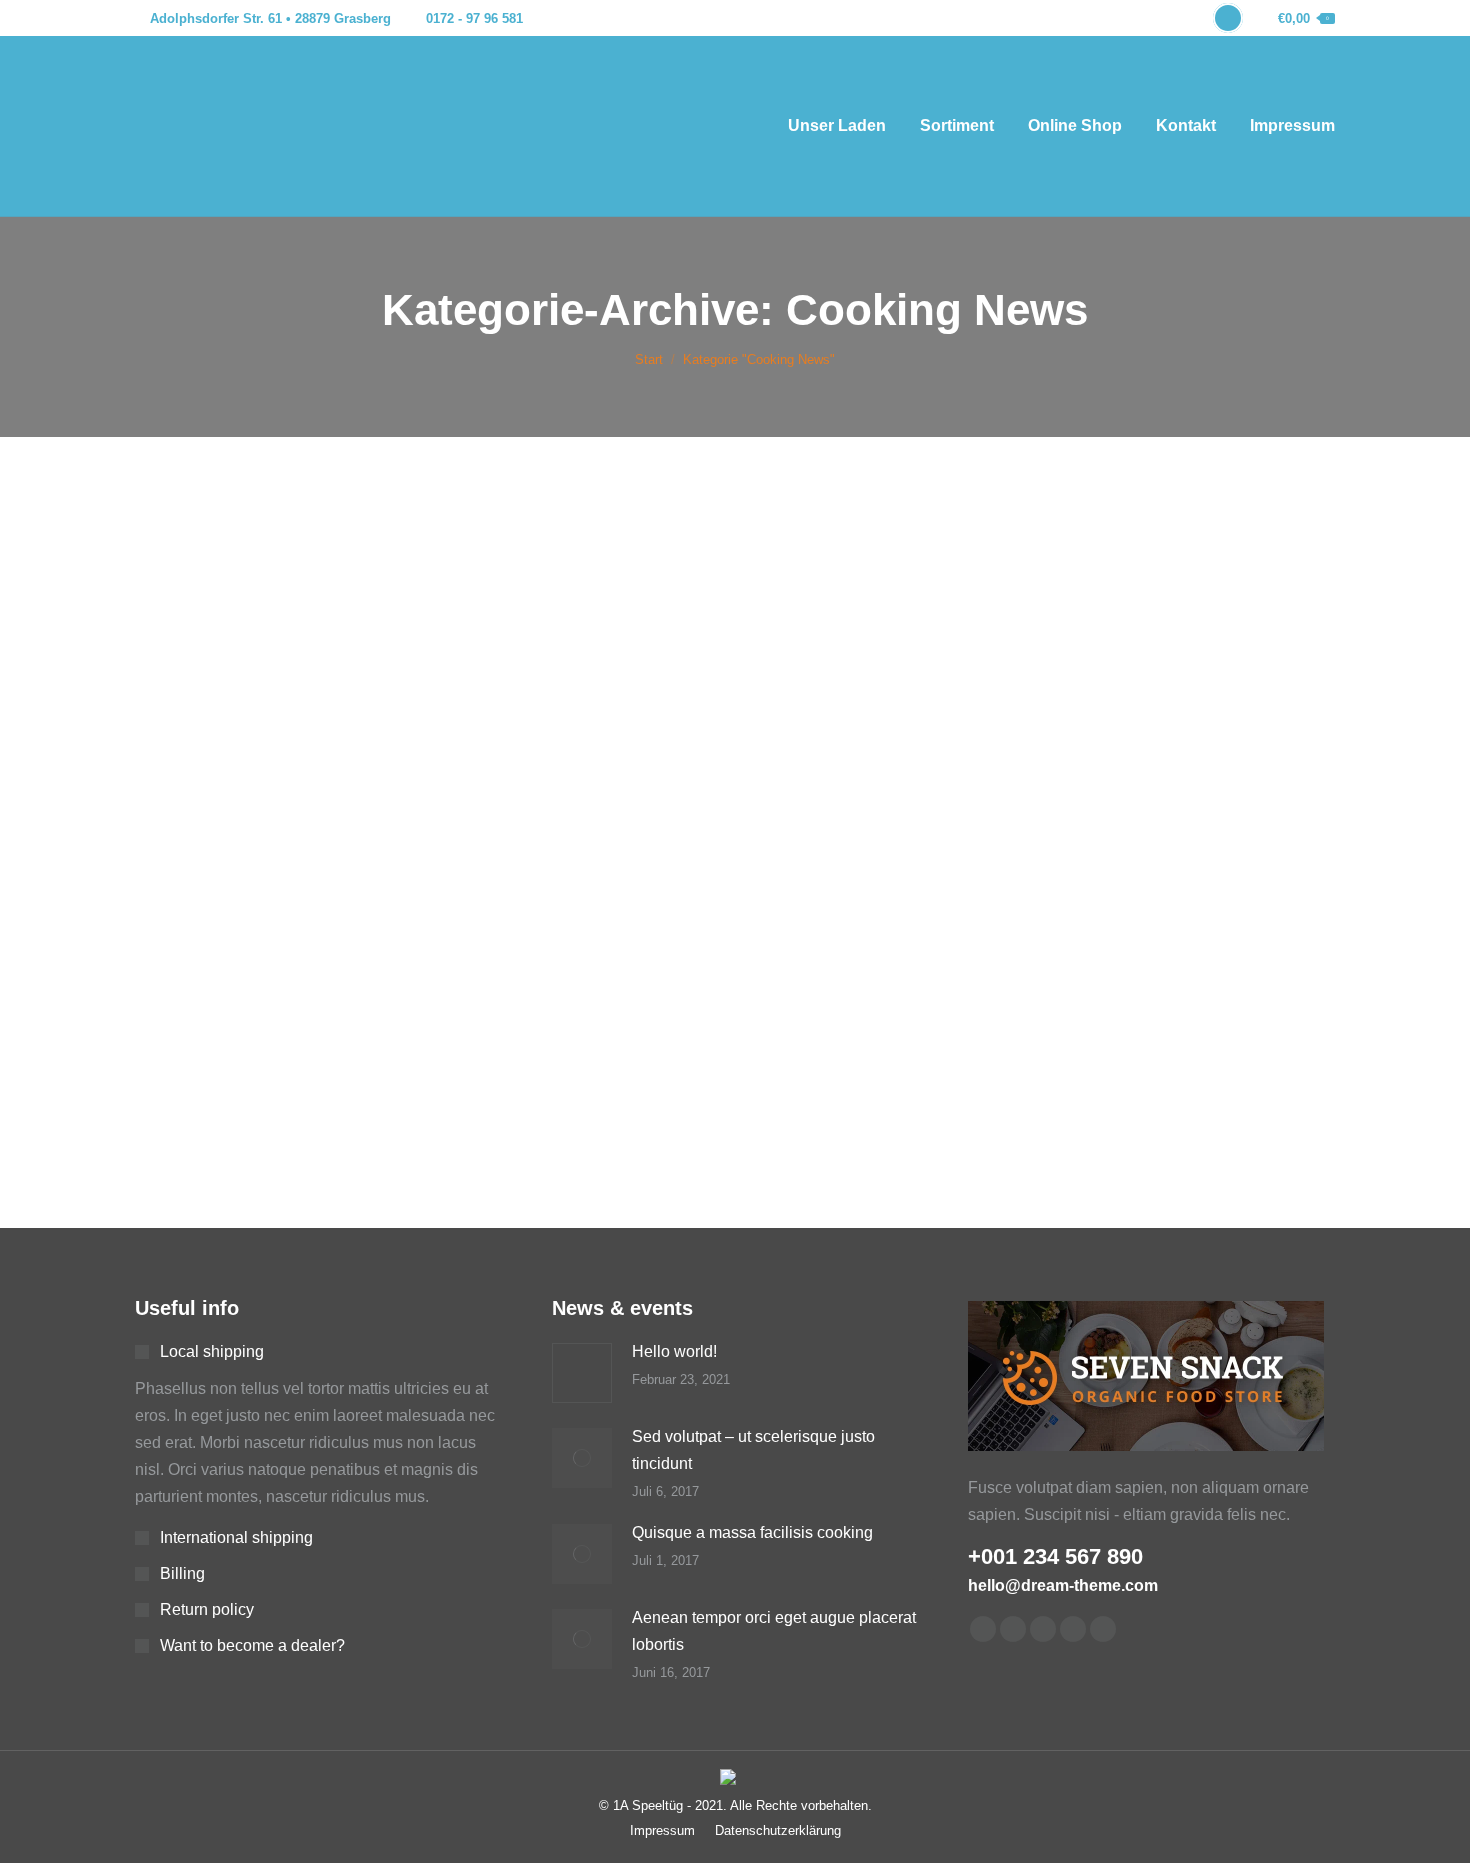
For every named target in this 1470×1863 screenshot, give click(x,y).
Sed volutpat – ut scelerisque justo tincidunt (753, 1450)
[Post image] (582, 1373)
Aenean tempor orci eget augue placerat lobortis (774, 1631)
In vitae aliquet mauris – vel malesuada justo (721, 916)
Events (174, 548)
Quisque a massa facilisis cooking (752, 1532)
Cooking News (195, 521)
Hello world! (674, 1351)
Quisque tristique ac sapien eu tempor (281, 916)
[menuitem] (837, 126)
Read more (198, 1075)
